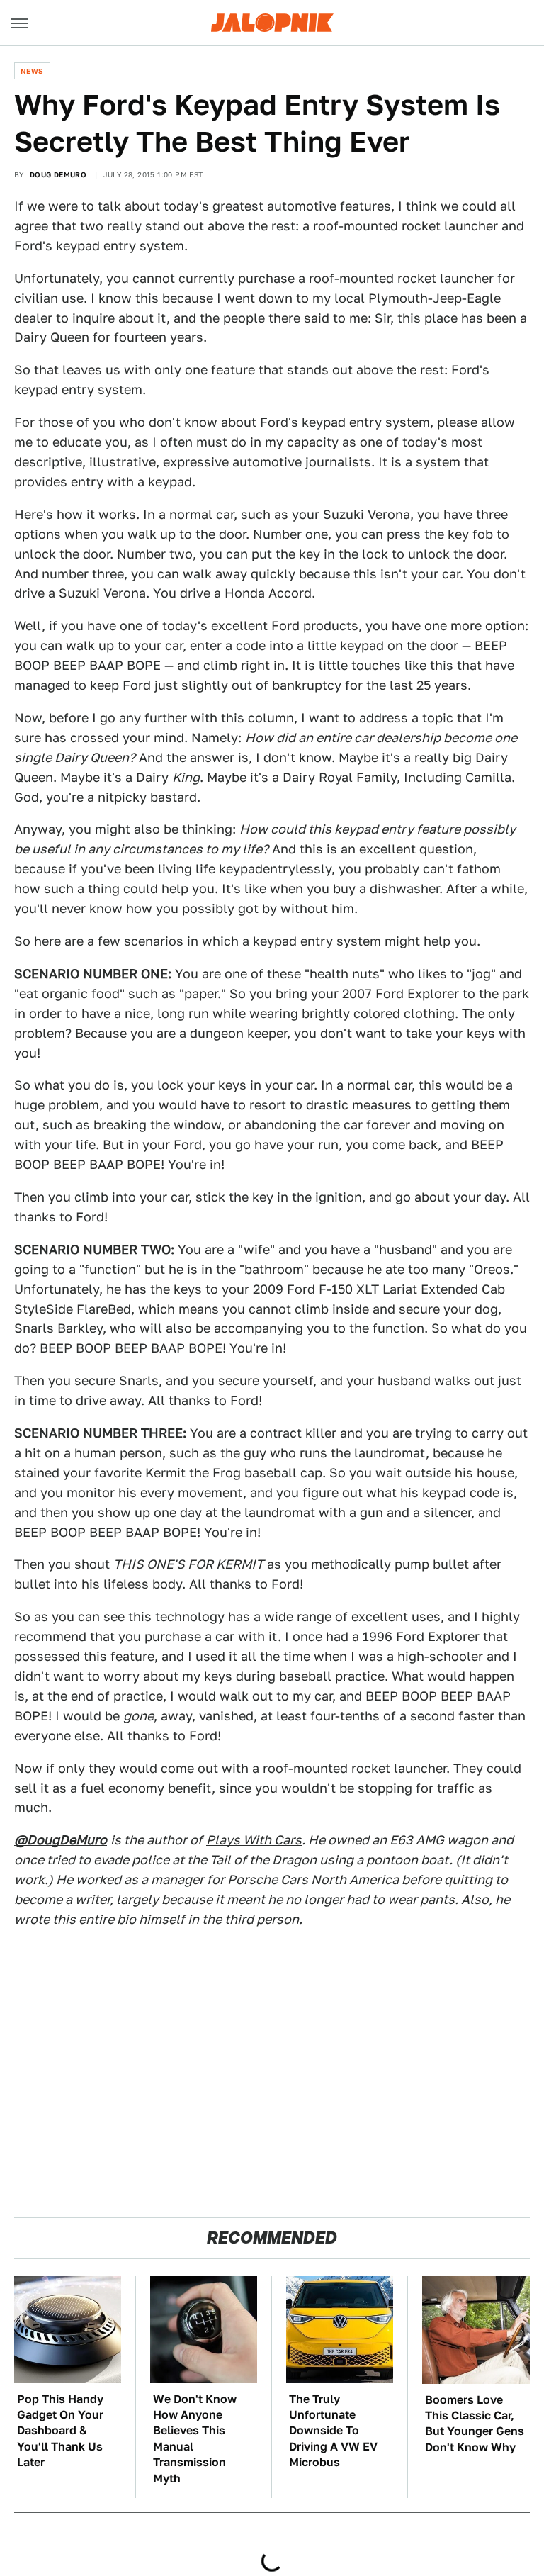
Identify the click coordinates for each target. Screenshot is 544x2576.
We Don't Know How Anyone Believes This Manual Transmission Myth (195, 2439)
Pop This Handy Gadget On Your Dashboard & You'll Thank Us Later (60, 2431)
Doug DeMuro (58, 174)
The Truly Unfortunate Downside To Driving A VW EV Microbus (333, 2431)
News (32, 71)
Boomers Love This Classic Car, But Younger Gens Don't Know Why (475, 2424)
